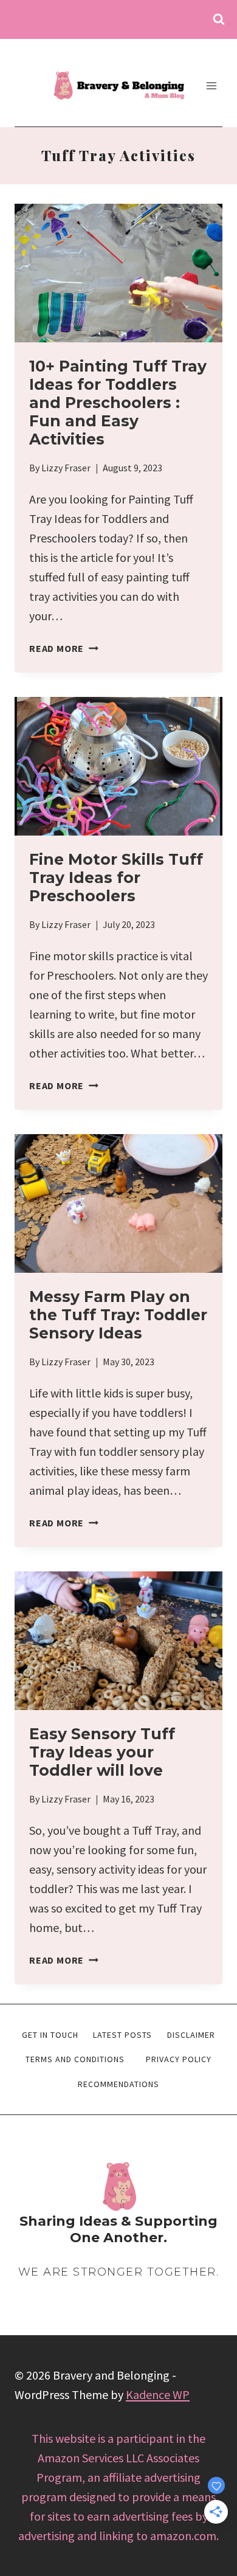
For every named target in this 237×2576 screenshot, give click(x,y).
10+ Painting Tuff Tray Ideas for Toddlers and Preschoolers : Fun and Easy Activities (118, 403)
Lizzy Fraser (66, 468)
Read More (64, 648)
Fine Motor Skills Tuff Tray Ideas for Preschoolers (116, 878)
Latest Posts (122, 2035)
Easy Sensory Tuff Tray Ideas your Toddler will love (102, 1752)
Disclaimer (191, 2035)
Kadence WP (158, 2394)
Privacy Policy (179, 2059)
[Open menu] (211, 85)
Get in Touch (50, 2035)
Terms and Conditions (75, 2059)
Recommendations (118, 2084)
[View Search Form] (219, 19)
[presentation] (118, 273)
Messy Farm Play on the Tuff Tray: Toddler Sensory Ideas (118, 1315)
